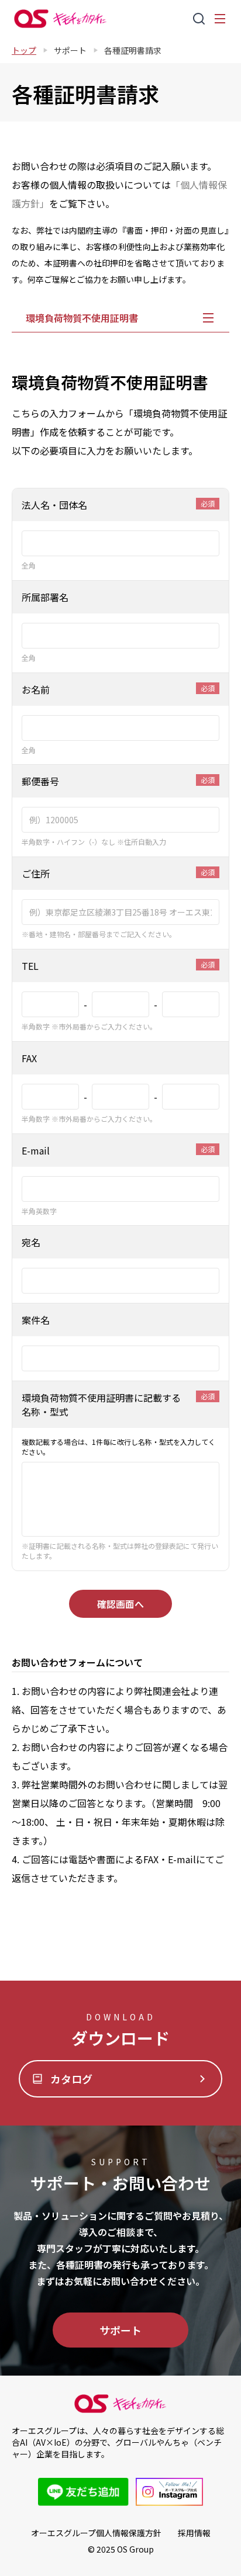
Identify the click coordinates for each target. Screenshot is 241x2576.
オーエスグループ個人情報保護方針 (96, 2533)
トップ (24, 50)
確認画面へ (120, 1604)
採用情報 (194, 2533)
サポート (70, 50)
